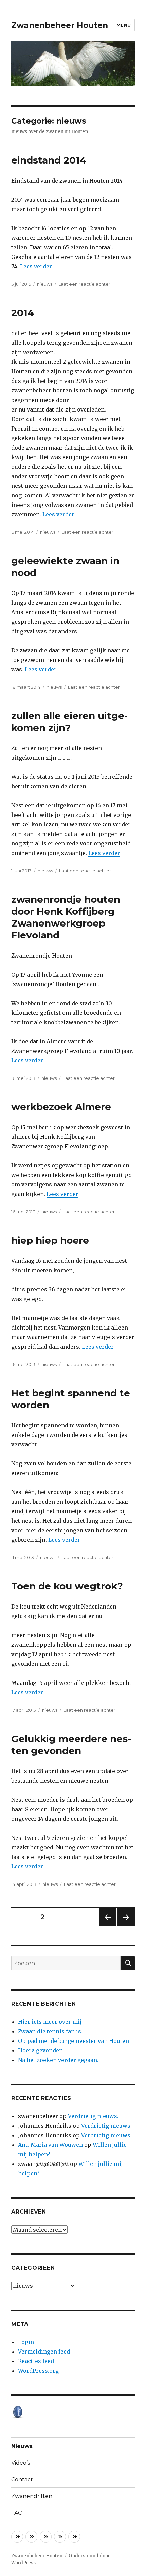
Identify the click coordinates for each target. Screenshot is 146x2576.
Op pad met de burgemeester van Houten (74, 2041)
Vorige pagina (107, 1926)
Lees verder (36, 266)
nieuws (45, 284)
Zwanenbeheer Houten (60, 25)
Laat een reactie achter (84, 284)
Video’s (21, 2463)
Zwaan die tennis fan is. (50, 2031)
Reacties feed (36, 2361)
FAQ (17, 2513)
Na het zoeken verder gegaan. (58, 2060)
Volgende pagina (125, 1926)
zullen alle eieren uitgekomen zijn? (69, 722)
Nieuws (22, 2446)
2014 (23, 313)
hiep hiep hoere (50, 1240)
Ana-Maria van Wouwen (50, 2145)
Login (26, 2342)
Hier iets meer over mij (50, 2022)
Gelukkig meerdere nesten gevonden (71, 1745)
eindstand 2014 (49, 160)
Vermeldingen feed (44, 2352)
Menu (124, 25)
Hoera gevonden (40, 2050)
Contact (22, 2479)
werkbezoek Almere (61, 1107)
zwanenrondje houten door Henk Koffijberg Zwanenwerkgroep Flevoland (66, 917)
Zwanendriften (32, 2496)
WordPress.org (38, 2371)
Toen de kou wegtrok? (67, 1586)
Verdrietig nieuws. (93, 2116)
